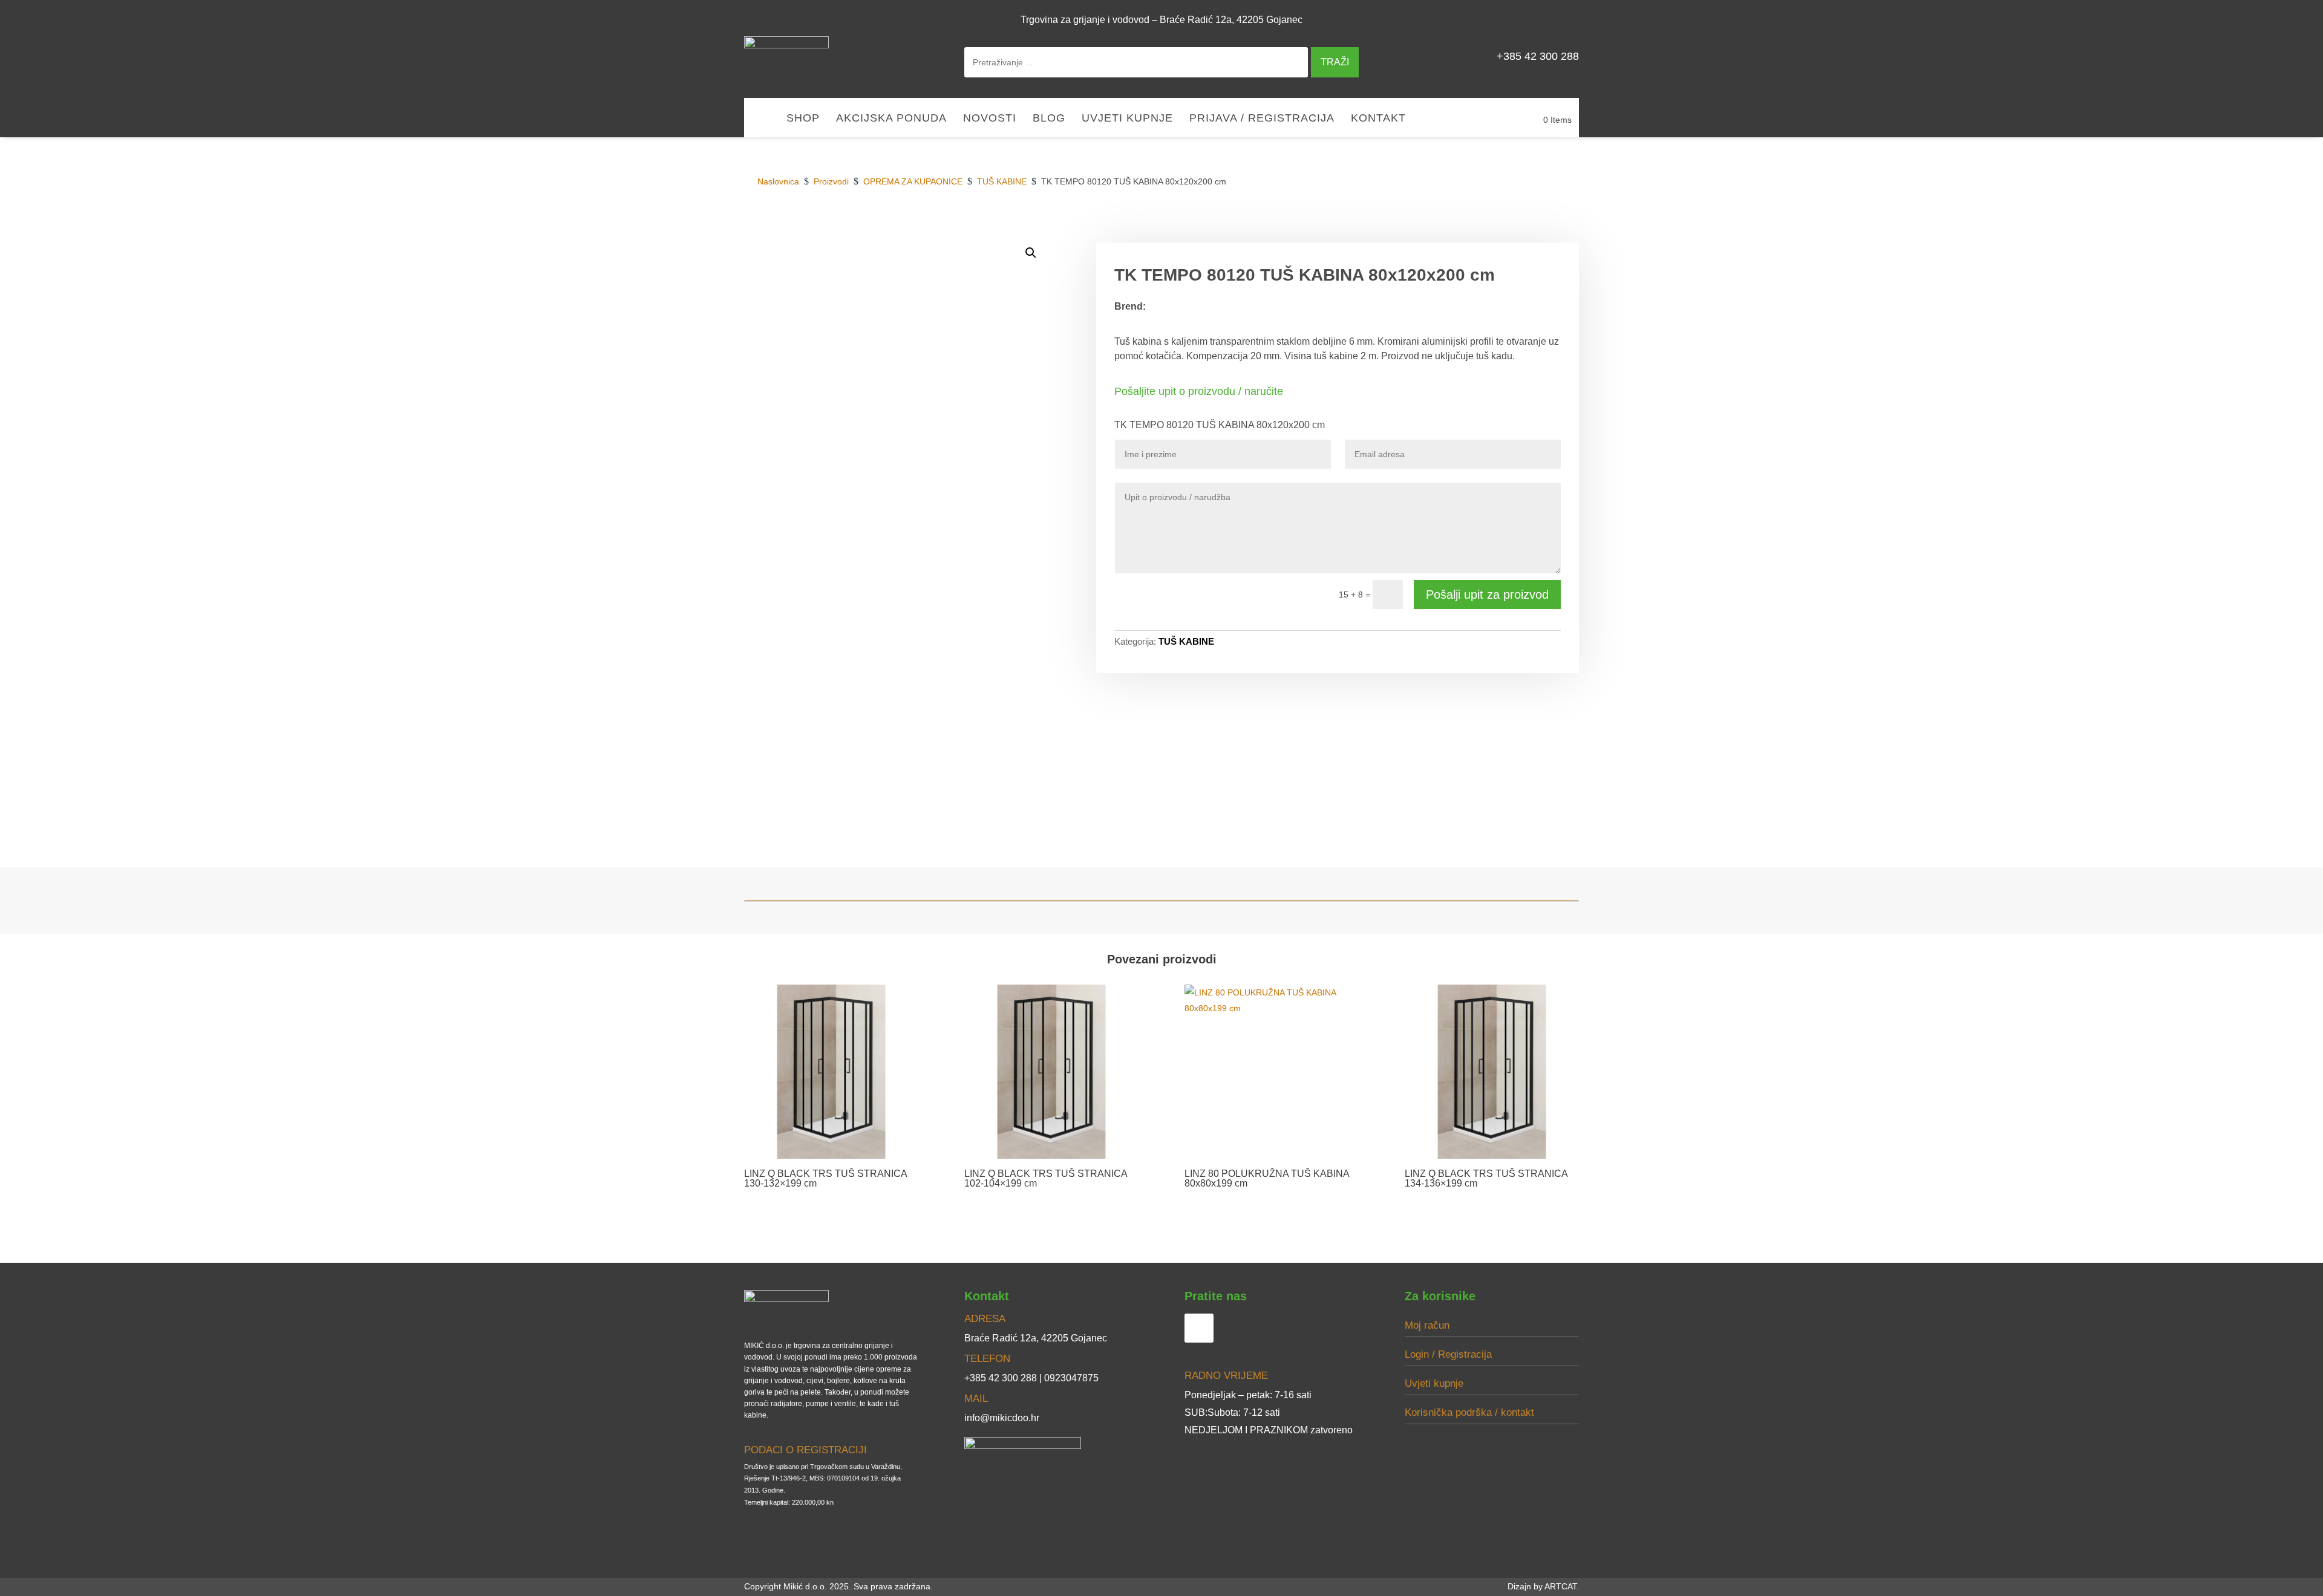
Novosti (990, 119)
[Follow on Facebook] (1564, 19)
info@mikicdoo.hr (1002, 1418)
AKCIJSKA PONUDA (891, 119)
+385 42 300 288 (1538, 56)
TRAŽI (1335, 62)
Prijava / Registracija (1262, 119)
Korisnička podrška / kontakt (1469, 1412)
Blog (1049, 119)
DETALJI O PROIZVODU (1391, 229)
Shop (803, 119)
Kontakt (1378, 119)
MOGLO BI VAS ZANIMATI (1515, 229)
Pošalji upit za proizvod (1487, 594)
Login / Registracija (1448, 1354)
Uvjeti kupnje (1127, 119)
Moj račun (1427, 1325)
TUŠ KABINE (1186, 641)
